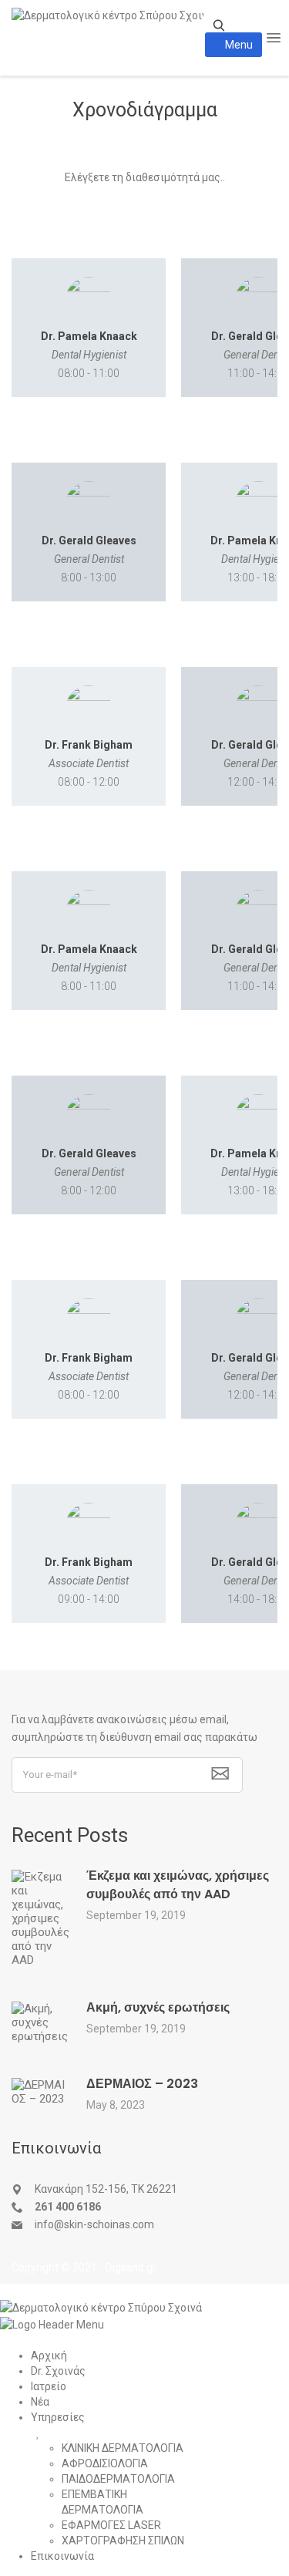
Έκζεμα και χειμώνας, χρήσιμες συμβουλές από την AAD (178, 1885)
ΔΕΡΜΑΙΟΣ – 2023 (142, 2084)
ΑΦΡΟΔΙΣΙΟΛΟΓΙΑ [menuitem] (105, 2463)
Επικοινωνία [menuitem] (62, 2556)
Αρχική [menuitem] (49, 2355)
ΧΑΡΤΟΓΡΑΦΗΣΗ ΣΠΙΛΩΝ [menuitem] (123, 2541)
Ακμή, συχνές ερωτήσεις (158, 2007)
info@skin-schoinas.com (94, 2224)
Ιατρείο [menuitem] (49, 2386)
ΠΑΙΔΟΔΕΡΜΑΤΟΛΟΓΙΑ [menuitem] (118, 2479)
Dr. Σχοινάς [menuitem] (58, 2371)
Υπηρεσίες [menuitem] (58, 2417)
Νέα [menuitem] (40, 2402)
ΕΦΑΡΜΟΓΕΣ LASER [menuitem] (111, 2525)
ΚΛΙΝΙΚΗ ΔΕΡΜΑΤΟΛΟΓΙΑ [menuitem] (123, 2448)
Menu (238, 45)
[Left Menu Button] (15, 2291)
